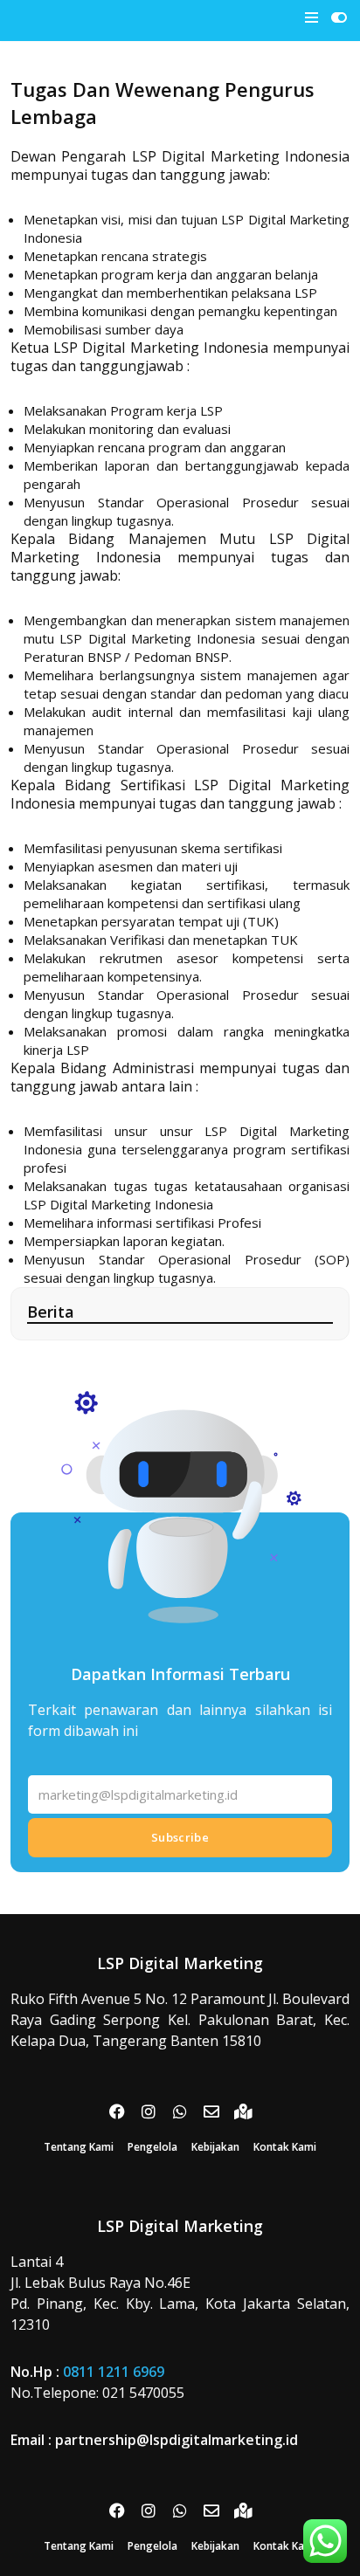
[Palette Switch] (339, 17)
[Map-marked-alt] (243, 2111)
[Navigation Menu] (312, 17)
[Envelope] (211, 2111)
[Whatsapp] (180, 2111)
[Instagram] (149, 2111)
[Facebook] (117, 2111)
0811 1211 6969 (114, 2372)
